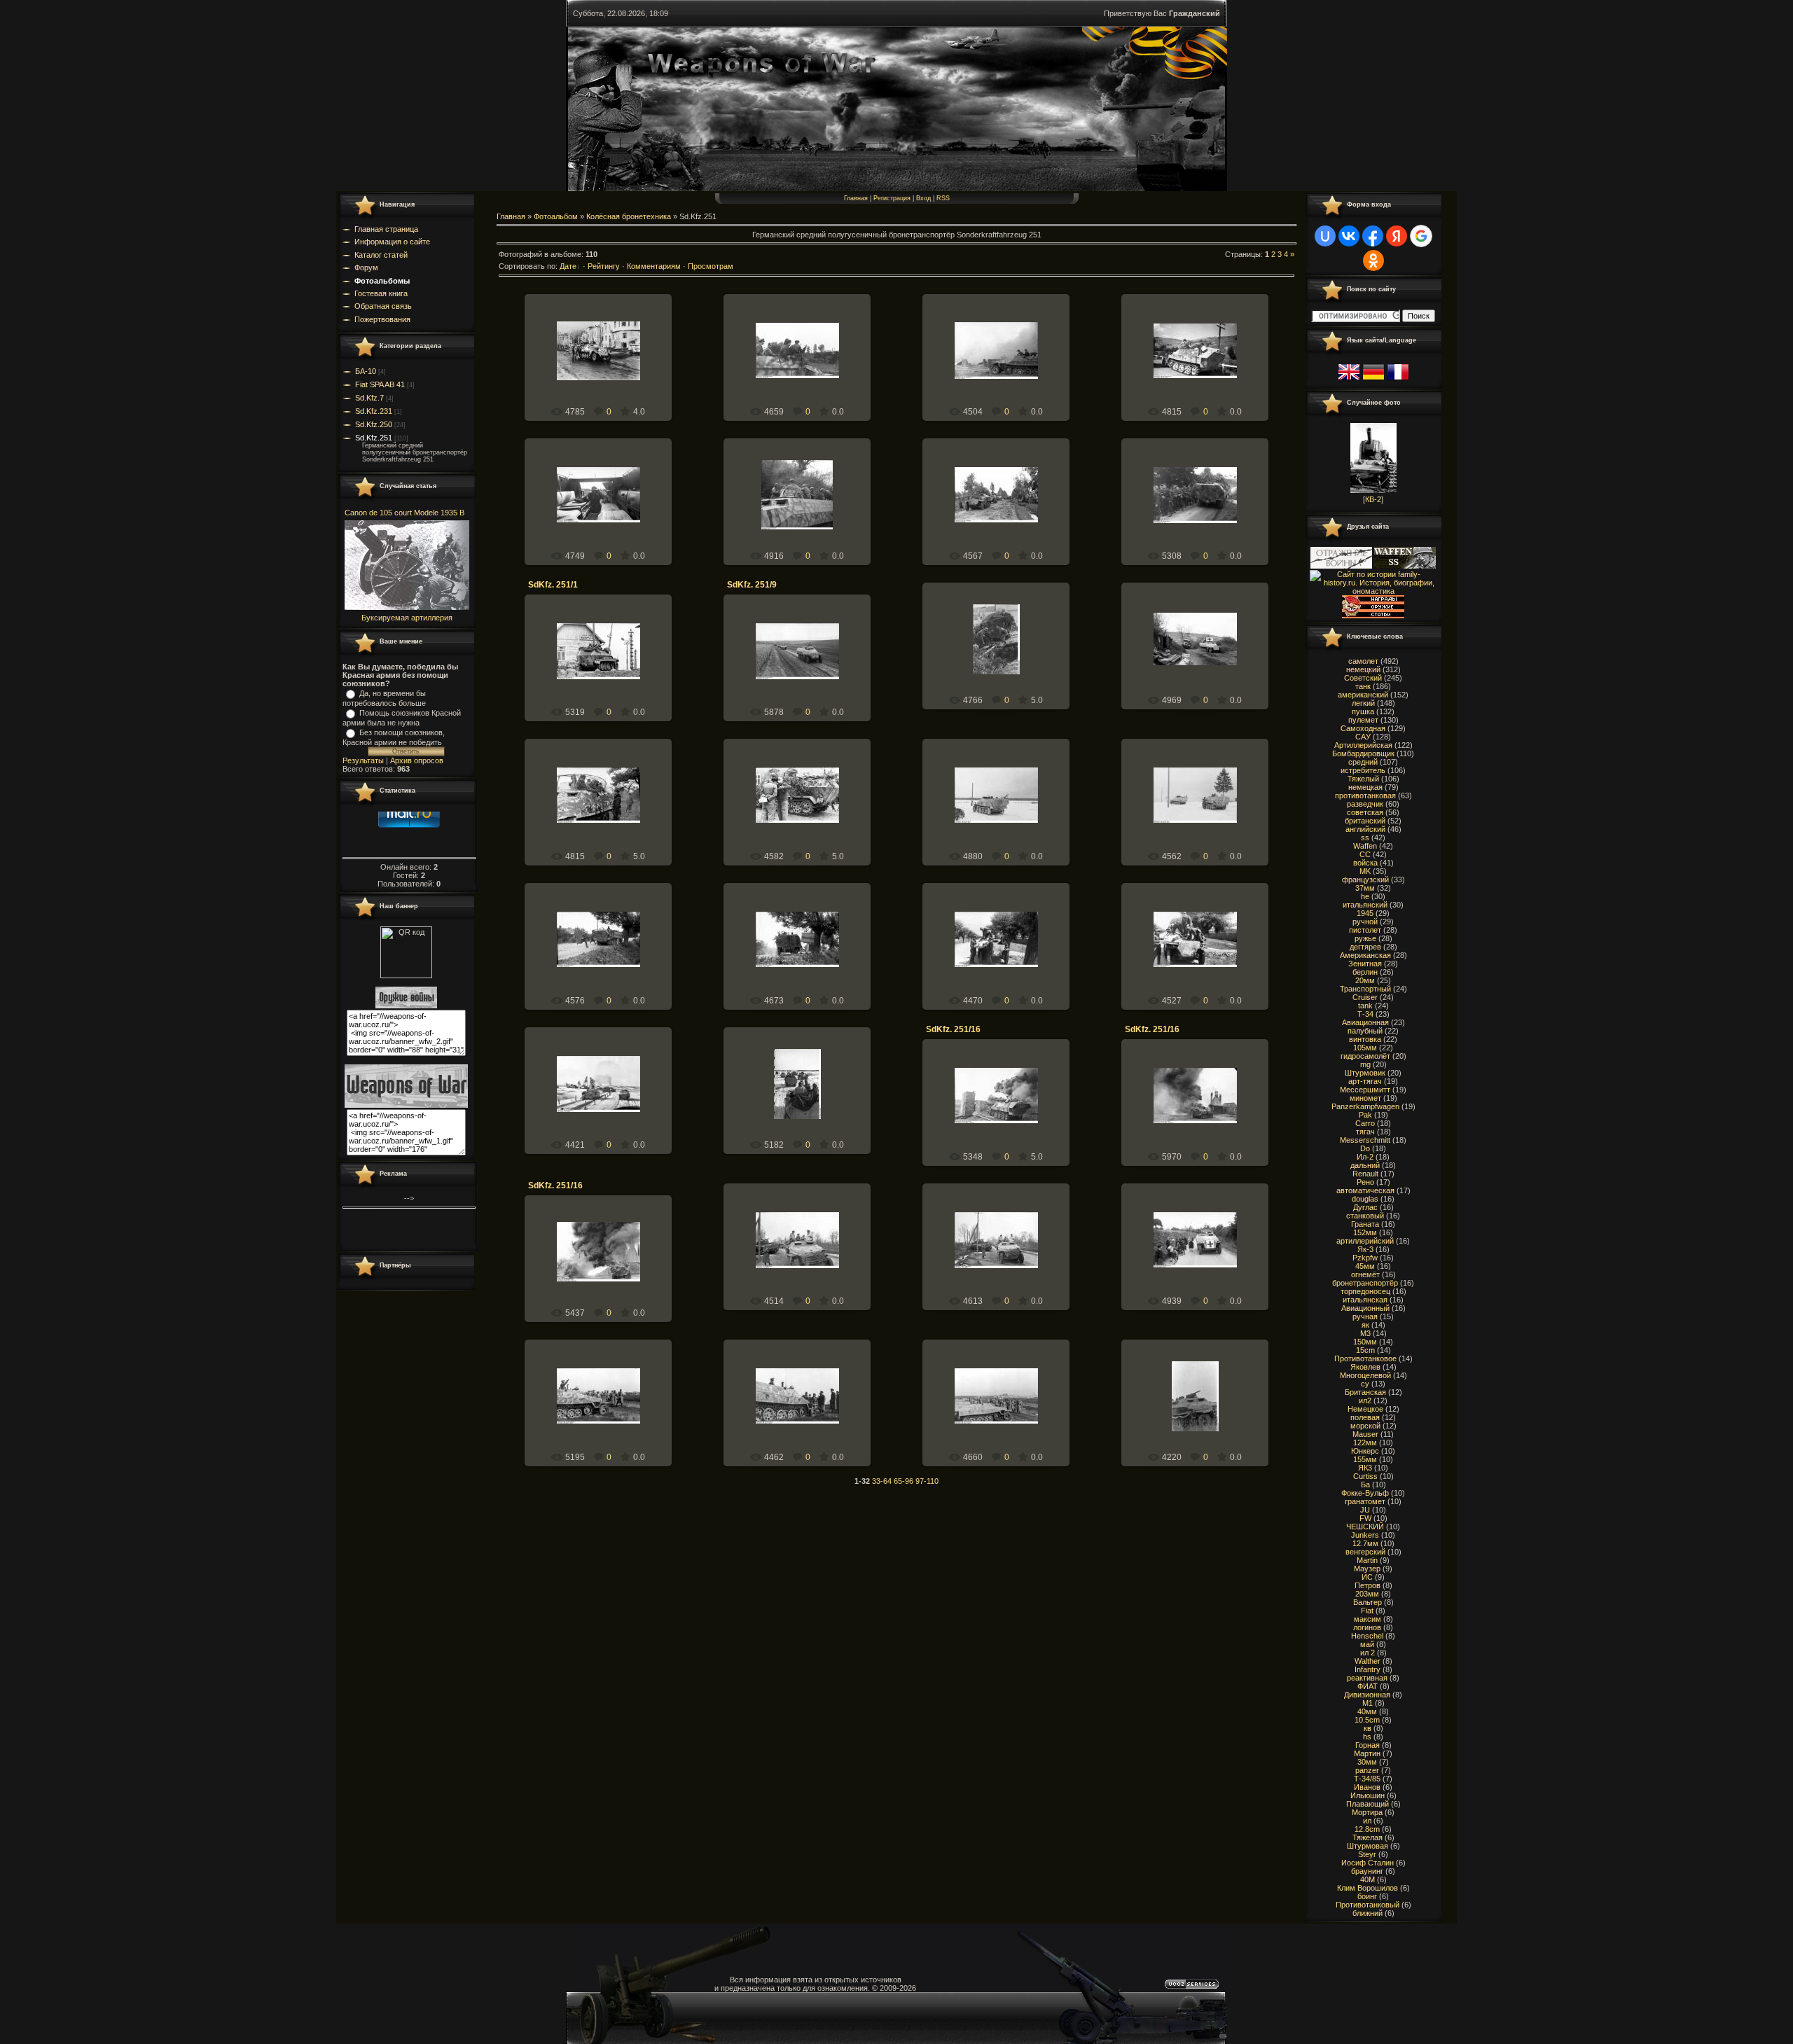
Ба (1365, 1485)
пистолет (1365, 930)
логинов (1367, 1627)
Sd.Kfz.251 (374, 438)
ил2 (1365, 1400)
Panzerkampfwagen (1365, 1106)
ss (1365, 837)
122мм (1365, 1442)
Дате (568, 266)
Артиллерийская (1363, 745)
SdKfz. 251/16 (953, 1029)
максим (1368, 1619)
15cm (1365, 1350)
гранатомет (1365, 1501)
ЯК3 (1365, 1468)
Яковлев (1365, 1367)
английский (1365, 829)
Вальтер (1368, 1602)
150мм (1365, 1342)
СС (1365, 854)
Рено (1365, 1182)
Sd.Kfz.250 (374, 424)
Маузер (1367, 1569)
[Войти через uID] (1325, 236)
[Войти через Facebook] (1373, 236)
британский (1365, 821)
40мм (1367, 1711)
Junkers (1365, 1535)
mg (1365, 1064)
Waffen (1365, 846)
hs (1367, 1737)
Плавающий (1368, 1804)
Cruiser (1365, 997)
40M (1368, 1879)
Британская (1365, 1392)
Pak (1365, 1115)
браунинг (1367, 1871)
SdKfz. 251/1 (553, 585)
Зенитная (1365, 964)
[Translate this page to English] (1349, 380)
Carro (1365, 1123)
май (1367, 1644)
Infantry (1368, 1669)
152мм (1365, 1232)
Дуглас (1365, 1207)
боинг (1367, 1896)
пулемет (1363, 720)
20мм (1365, 980)
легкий (1363, 703)
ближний (1368, 1913)
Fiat (1367, 1611)
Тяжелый (1363, 779)
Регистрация (892, 198)
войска (1365, 863)
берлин (1365, 972)
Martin (1367, 1560)
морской (1365, 1426)
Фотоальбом (556, 216)
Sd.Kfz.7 (369, 398)
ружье (1365, 938)
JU (1365, 1510)
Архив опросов (417, 760)
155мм (1365, 1459)
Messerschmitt (1365, 1140)
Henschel (1367, 1636)
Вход (923, 198)
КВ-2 (1373, 499)
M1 (1368, 1703)
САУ (1363, 737)
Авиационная (1365, 1022)
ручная (1365, 1316)
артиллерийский (1365, 1241)
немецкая (1365, 787)
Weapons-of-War (604, 362)
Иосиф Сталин (1368, 1863)
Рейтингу (604, 266)
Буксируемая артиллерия (407, 618)
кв (1368, 1728)
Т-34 (1365, 1014)
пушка (1363, 711)
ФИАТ (1368, 1686)
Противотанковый (1368, 1905)
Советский (1363, 678)
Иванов (1367, 1787)
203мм (1367, 1594)
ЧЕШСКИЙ (1365, 1527)
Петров (1368, 1585)
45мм (1365, 1266)
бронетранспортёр (1365, 1283)
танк (1363, 686)
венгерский (1365, 1552)
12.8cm (1367, 1829)
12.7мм (1365, 1543)
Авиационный (1365, 1308)
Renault (1365, 1174)
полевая (1365, 1417)
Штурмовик (1365, 1073)
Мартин (1367, 1753)
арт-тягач (1365, 1081)
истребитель (1363, 770)
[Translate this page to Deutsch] (1373, 380)
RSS (943, 198)
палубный (1365, 1031)
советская (1365, 812)
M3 (1365, 1333)
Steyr (1367, 1854)
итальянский (1365, 905)
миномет (1365, 1098)
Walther (1368, 1661)
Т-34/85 (1367, 1779)
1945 (1365, 913)
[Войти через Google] (1421, 236)
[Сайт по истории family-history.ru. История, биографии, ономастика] (1373, 591)
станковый (1365, 1216)
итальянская (1365, 1300)
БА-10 (366, 371)
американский (1363, 695)
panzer (1367, 1770)
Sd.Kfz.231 (374, 411)
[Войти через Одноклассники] (1373, 260)
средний (1363, 762)
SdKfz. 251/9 (752, 585)
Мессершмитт (1365, 1090)
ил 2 (1368, 1653)
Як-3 (1365, 1249)
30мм (1367, 1762)
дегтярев (1365, 947)
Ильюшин (1368, 1795)
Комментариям (654, 266)
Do (1365, 1148)
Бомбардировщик (1363, 753)
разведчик (1365, 804)
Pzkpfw (1365, 1258)
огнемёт (1365, 1274)
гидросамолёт (1365, 1056)
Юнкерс (1365, 1451)
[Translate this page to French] (1398, 380)
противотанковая (1365, 795)
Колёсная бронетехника (629, 216)
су (1365, 1384)
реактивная (1367, 1678)
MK (1365, 871)
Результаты (363, 760)
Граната (1365, 1224)
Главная (856, 198)
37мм (1365, 888)
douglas (1365, 1199)
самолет (1363, 661)
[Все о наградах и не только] (1373, 616)
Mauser (1365, 1434)
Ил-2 (1365, 1157)
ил (1367, 1821)
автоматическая (1365, 1190)
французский (1365, 880)
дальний (1365, 1165)
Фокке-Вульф (1365, 1493)
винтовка (1365, 1039)
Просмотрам (711, 266)
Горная (1368, 1745)
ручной (1365, 922)
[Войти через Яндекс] (1397, 236)
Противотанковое (1365, 1358)
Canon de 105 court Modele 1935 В (404, 513)
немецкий (1363, 669)
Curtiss (1365, 1476)
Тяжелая (1368, 1837)
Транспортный (1365, 989)
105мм (1365, 1048)
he (1365, 896)
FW (1365, 1518)
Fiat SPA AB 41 (380, 384)
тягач (1365, 1132)
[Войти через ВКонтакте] (1349, 236)
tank (1365, 1006)
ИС (1367, 1577)
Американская (1365, 955)
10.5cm (1367, 1720)
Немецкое (1365, 1409)
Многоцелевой (1365, 1375)
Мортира (1367, 1812)
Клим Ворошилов (1368, 1888)
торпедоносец (1365, 1291)
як (1365, 1325)
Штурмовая (1368, 1846)
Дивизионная (1367, 1695)
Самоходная (1363, 728)
